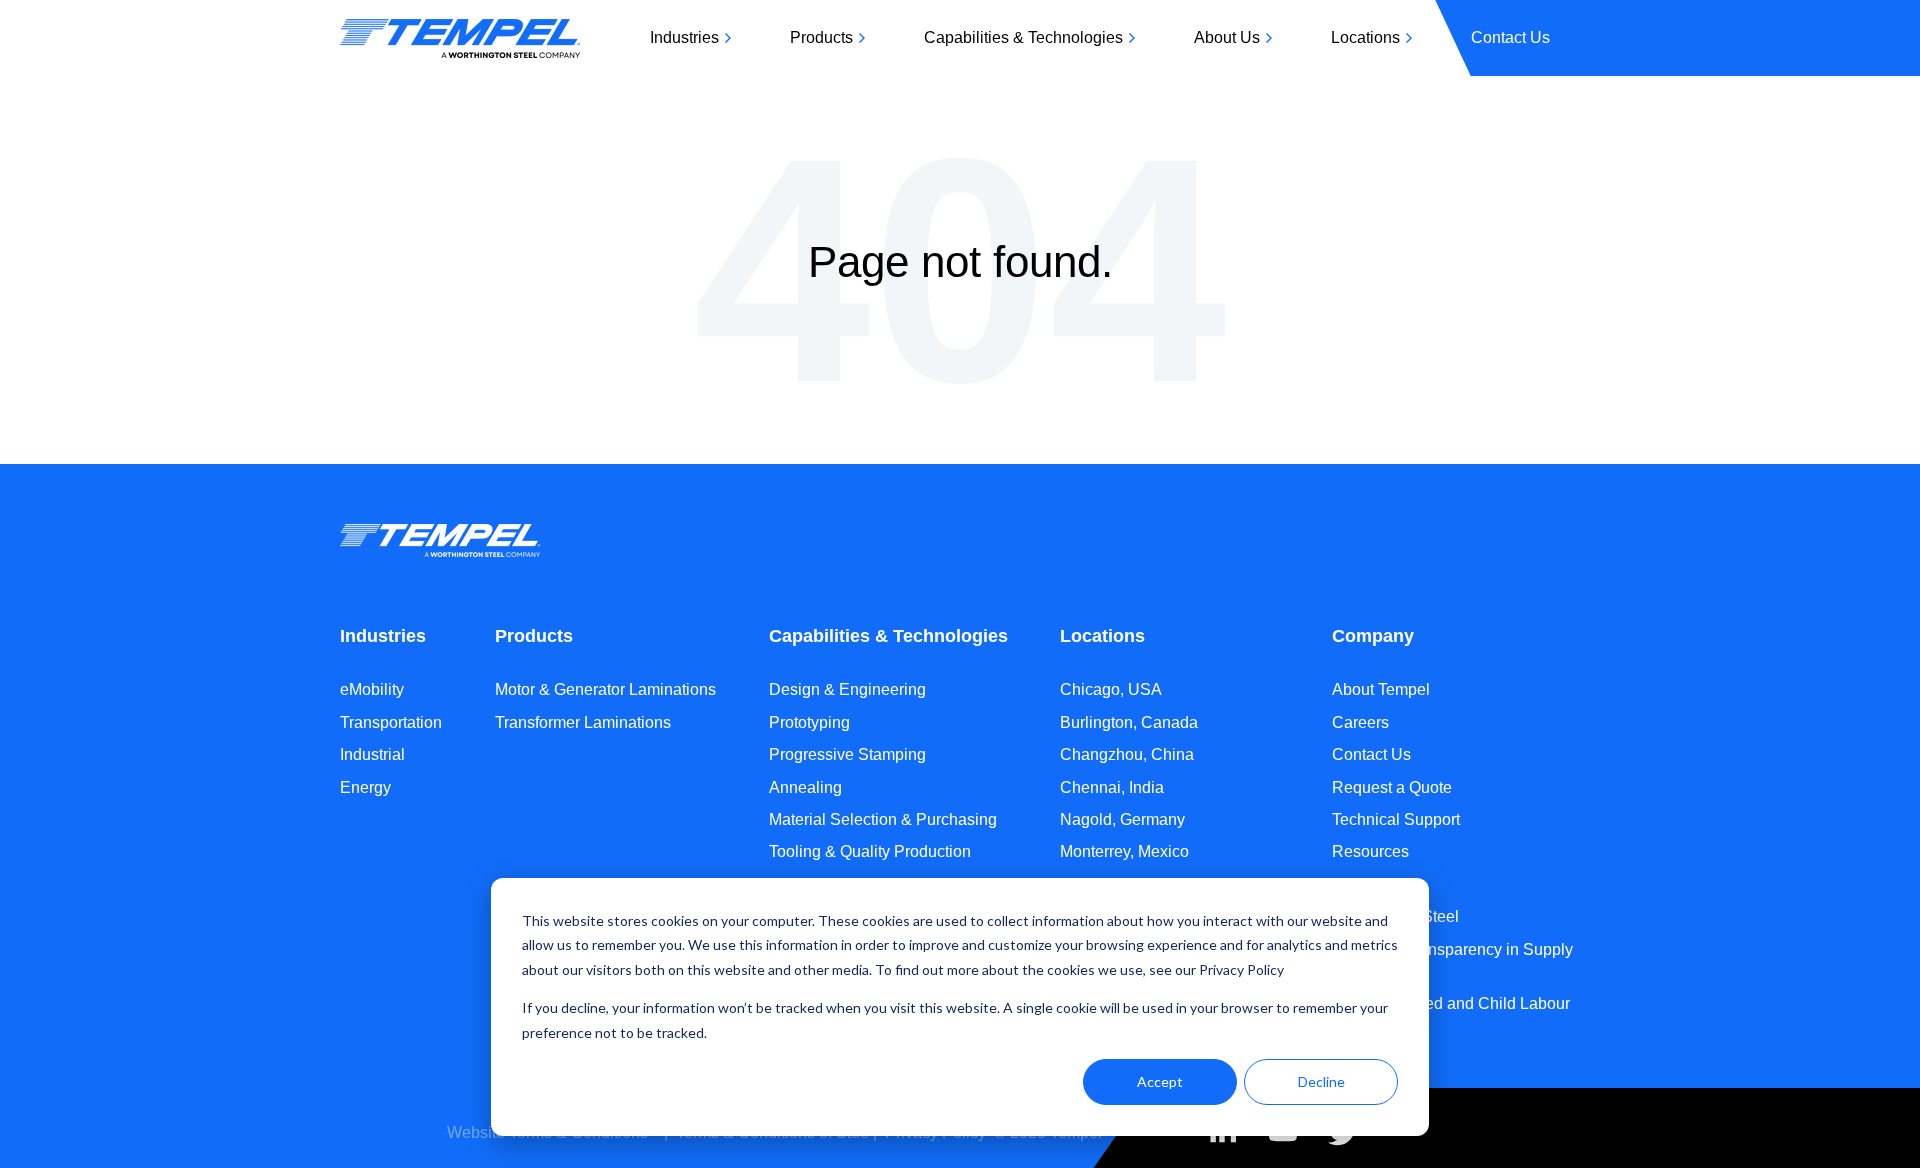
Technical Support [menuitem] (1396, 819)
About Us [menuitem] (1227, 37)
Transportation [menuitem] (391, 722)
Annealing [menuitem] (805, 787)
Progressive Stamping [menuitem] (847, 754)
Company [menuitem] (1373, 636)
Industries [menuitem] (684, 37)
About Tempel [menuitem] (1381, 689)
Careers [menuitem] (1360, 722)
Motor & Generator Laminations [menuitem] (605, 689)
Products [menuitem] (821, 37)
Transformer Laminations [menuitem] (583, 722)
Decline (1321, 1081)
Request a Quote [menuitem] (1392, 787)
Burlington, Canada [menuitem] (1129, 722)
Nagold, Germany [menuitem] (1122, 819)
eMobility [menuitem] (372, 689)
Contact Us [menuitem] (1510, 37)
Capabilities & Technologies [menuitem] (1023, 37)
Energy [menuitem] (365, 787)
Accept (1160, 1081)
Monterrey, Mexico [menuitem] (1124, 851)
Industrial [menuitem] (372, 754)
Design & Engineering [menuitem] (847, 689)
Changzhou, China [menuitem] (1127, 754)
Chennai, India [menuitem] (1112, 787)
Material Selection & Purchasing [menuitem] (883, 819)
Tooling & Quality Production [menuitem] (870, 851)
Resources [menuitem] (1370, 851)
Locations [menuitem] (1365, 37)
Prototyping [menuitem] (809, 722)
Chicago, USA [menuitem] (1111, 689)
